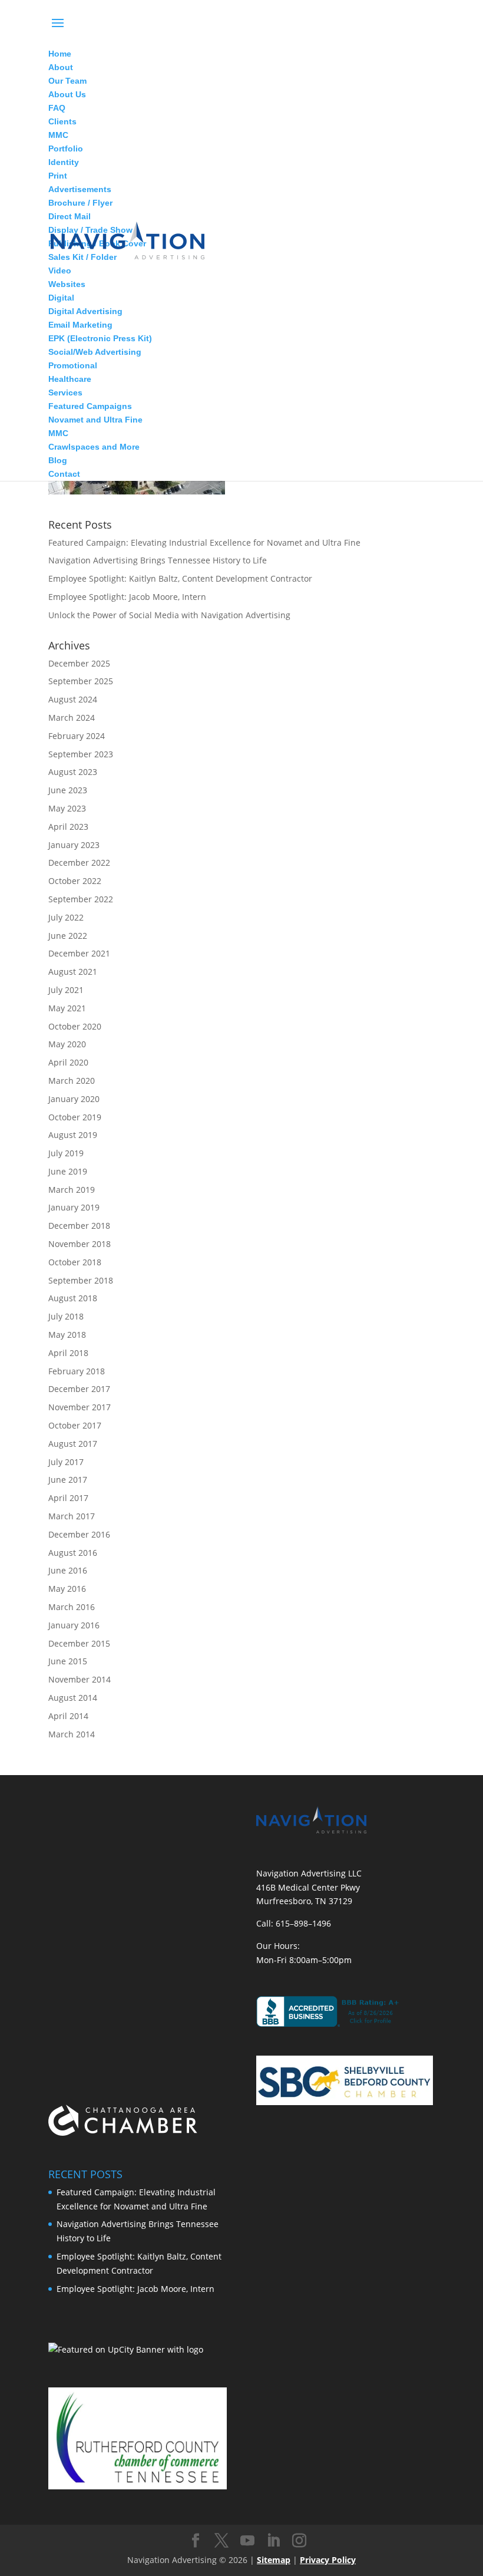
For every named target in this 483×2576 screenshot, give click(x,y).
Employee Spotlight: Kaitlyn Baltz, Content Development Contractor (180, 578)
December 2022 (79, 862)
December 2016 (79, 1534)
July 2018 (66, 1316)
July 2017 (66, 1462)
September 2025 (81, 681)
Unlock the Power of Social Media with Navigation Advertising (169, 615)
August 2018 (73, 1298)
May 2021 (67, 1008)
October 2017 (75, 1425)
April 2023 (68, 827)
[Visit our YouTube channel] (247, 2541)
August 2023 (73, 772)
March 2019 (72, 1190)
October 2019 (75, 1117)
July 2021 (66, 990)
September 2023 (81, 754)
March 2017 (72, 1516)
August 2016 (73, 1553)
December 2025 (79, 663)
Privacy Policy (328, 2560)
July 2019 (66, 1153)
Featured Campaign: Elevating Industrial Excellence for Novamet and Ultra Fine (204, 542)
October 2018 (75, 1262)
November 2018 (80, 1244)
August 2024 (73, 699)
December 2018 (79, 1226)
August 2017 (73, 1444)
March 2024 (72, 718)
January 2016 (74, 1625)
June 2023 (68, 790)
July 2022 (66, 917)
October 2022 (75, 881)
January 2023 (74, 845)
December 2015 (79, 1643)
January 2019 (74, 1207)
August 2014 (73, 1698)
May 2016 (67, 1589)
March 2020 (72, 1081)
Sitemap (274, 2560)
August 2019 (73, 1135)
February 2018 (77, 1371)
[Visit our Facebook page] (196, 2541)
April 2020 (68, 1062)
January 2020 (74, 1099)
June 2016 (68, 1570)
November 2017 (80, 1407)
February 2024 (77, 736)
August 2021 (73, 972)
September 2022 (81, 899)
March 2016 (72, 1607)
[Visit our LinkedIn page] (273, 2541)
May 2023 (67, 808)
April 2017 (68, 1498)
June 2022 (68, 936)
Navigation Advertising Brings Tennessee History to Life (158, 560)
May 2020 (67, 1044)
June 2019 (68, 1171)
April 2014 (68, 1716)
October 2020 (75, 1026)
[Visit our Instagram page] (299, 2541)
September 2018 (81, 1280)
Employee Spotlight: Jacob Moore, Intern (127, 597)
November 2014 (80, 1679)
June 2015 (68, 1661)
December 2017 (79, 1389)
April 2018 (68, 1353)
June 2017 (68, 1480)
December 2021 (79, 953)
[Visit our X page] (221, 2541)
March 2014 (72, 1734)
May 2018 (67, 1335)
